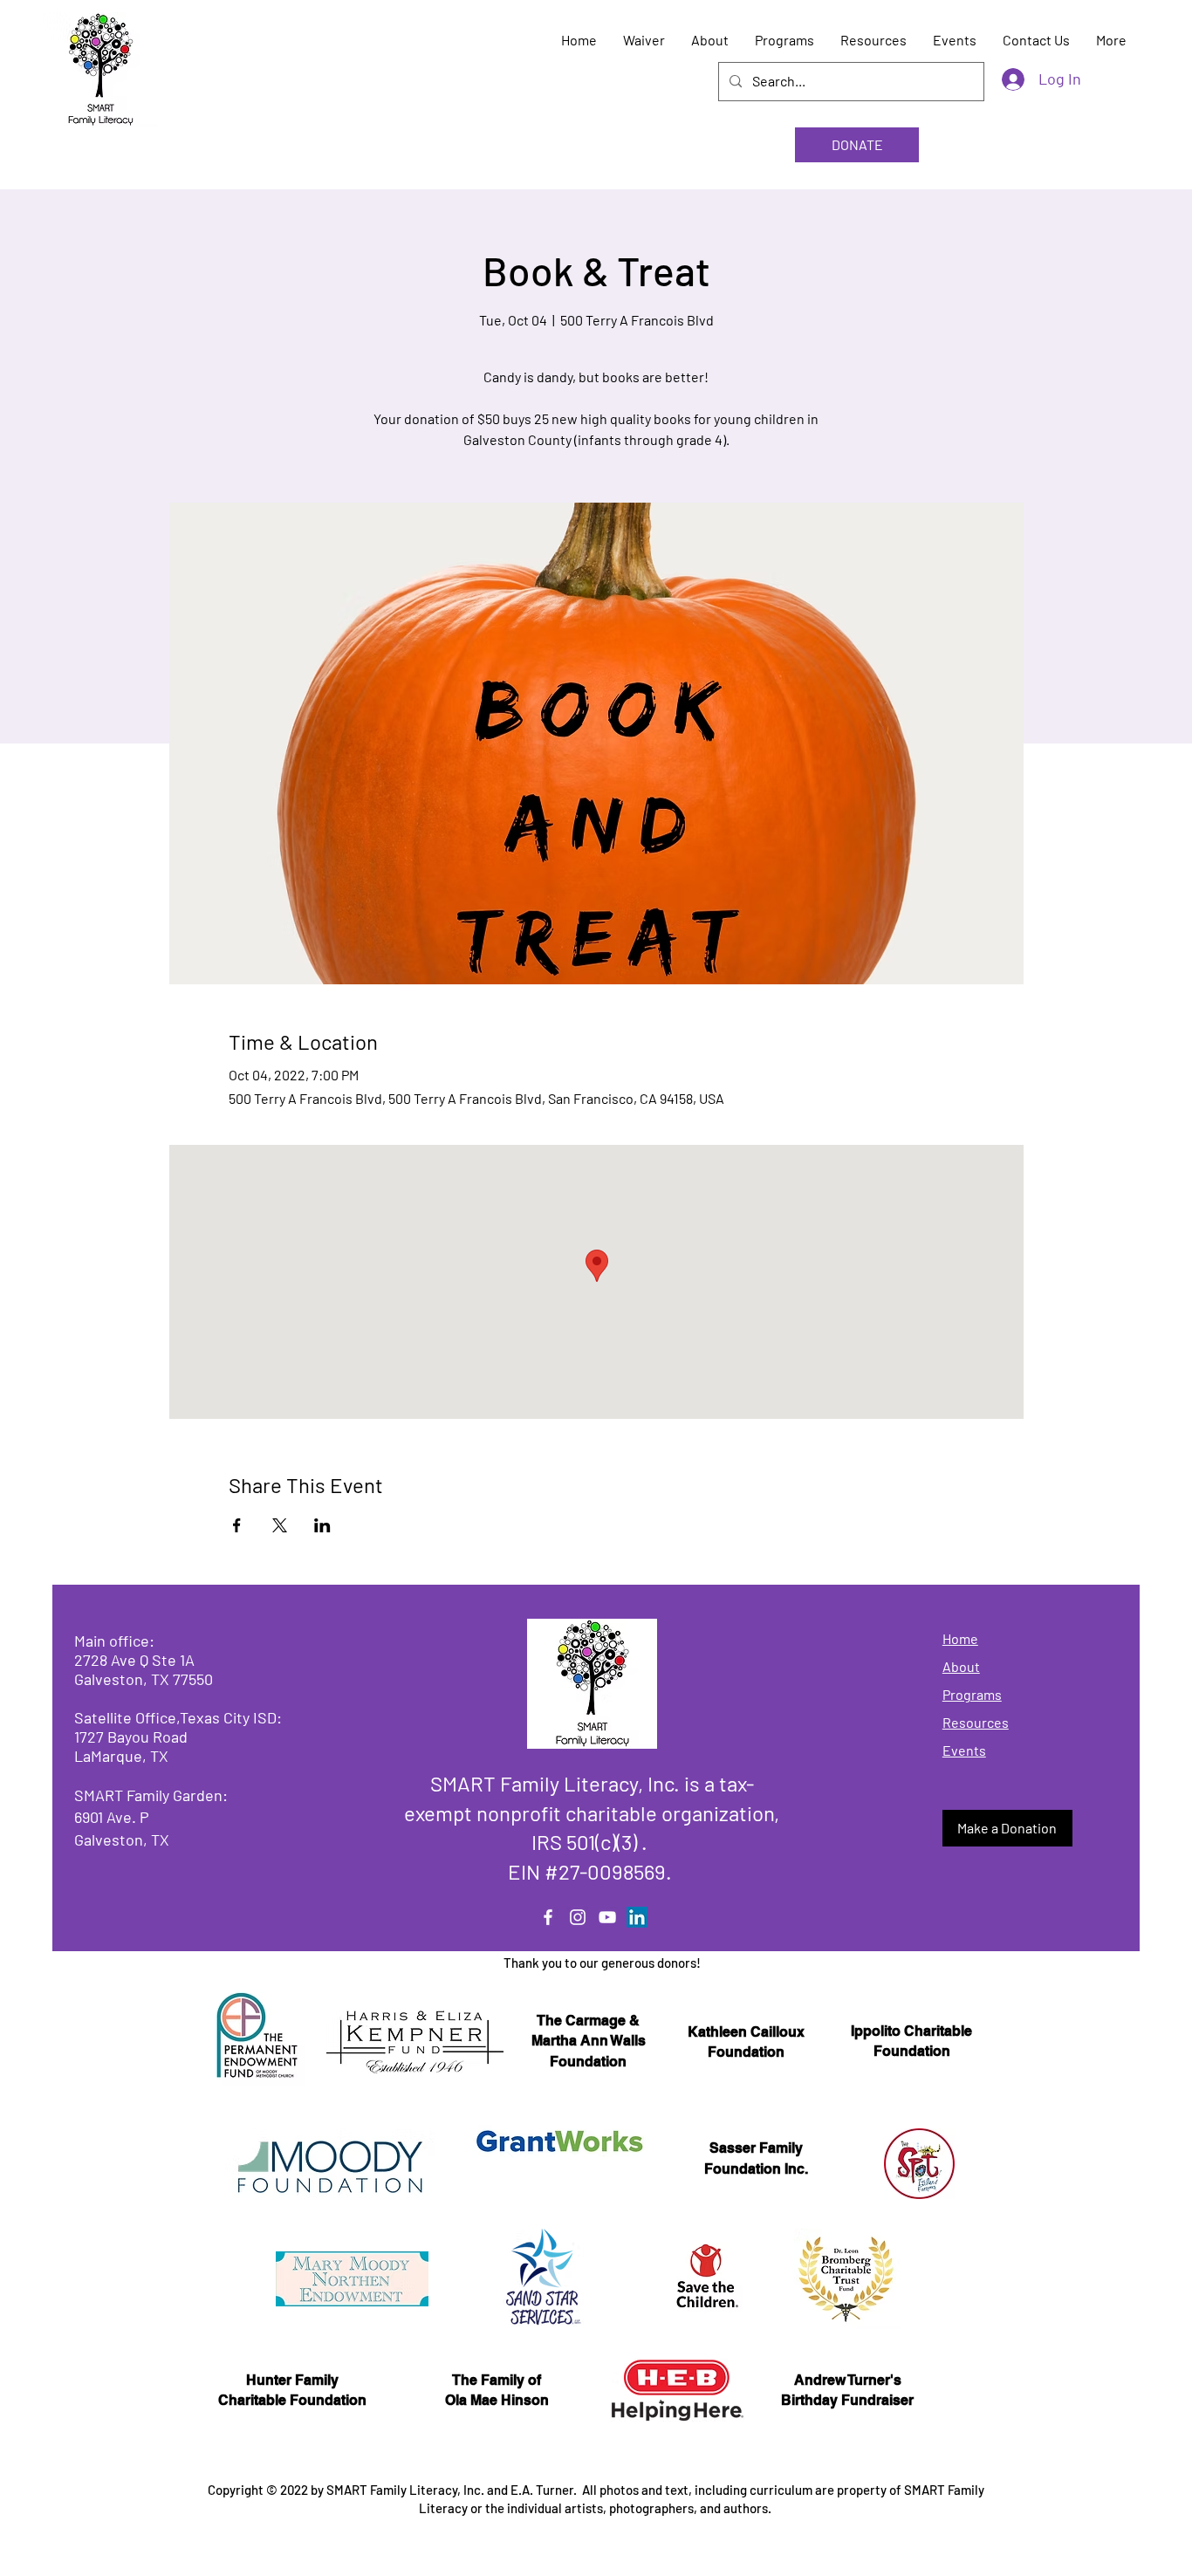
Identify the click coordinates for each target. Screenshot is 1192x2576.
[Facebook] (548, 1917)
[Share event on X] (280, 1525)
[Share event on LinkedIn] (322, 1525)
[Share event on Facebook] (237, 1525)
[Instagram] (578, 1917)
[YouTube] (607, 1917)
